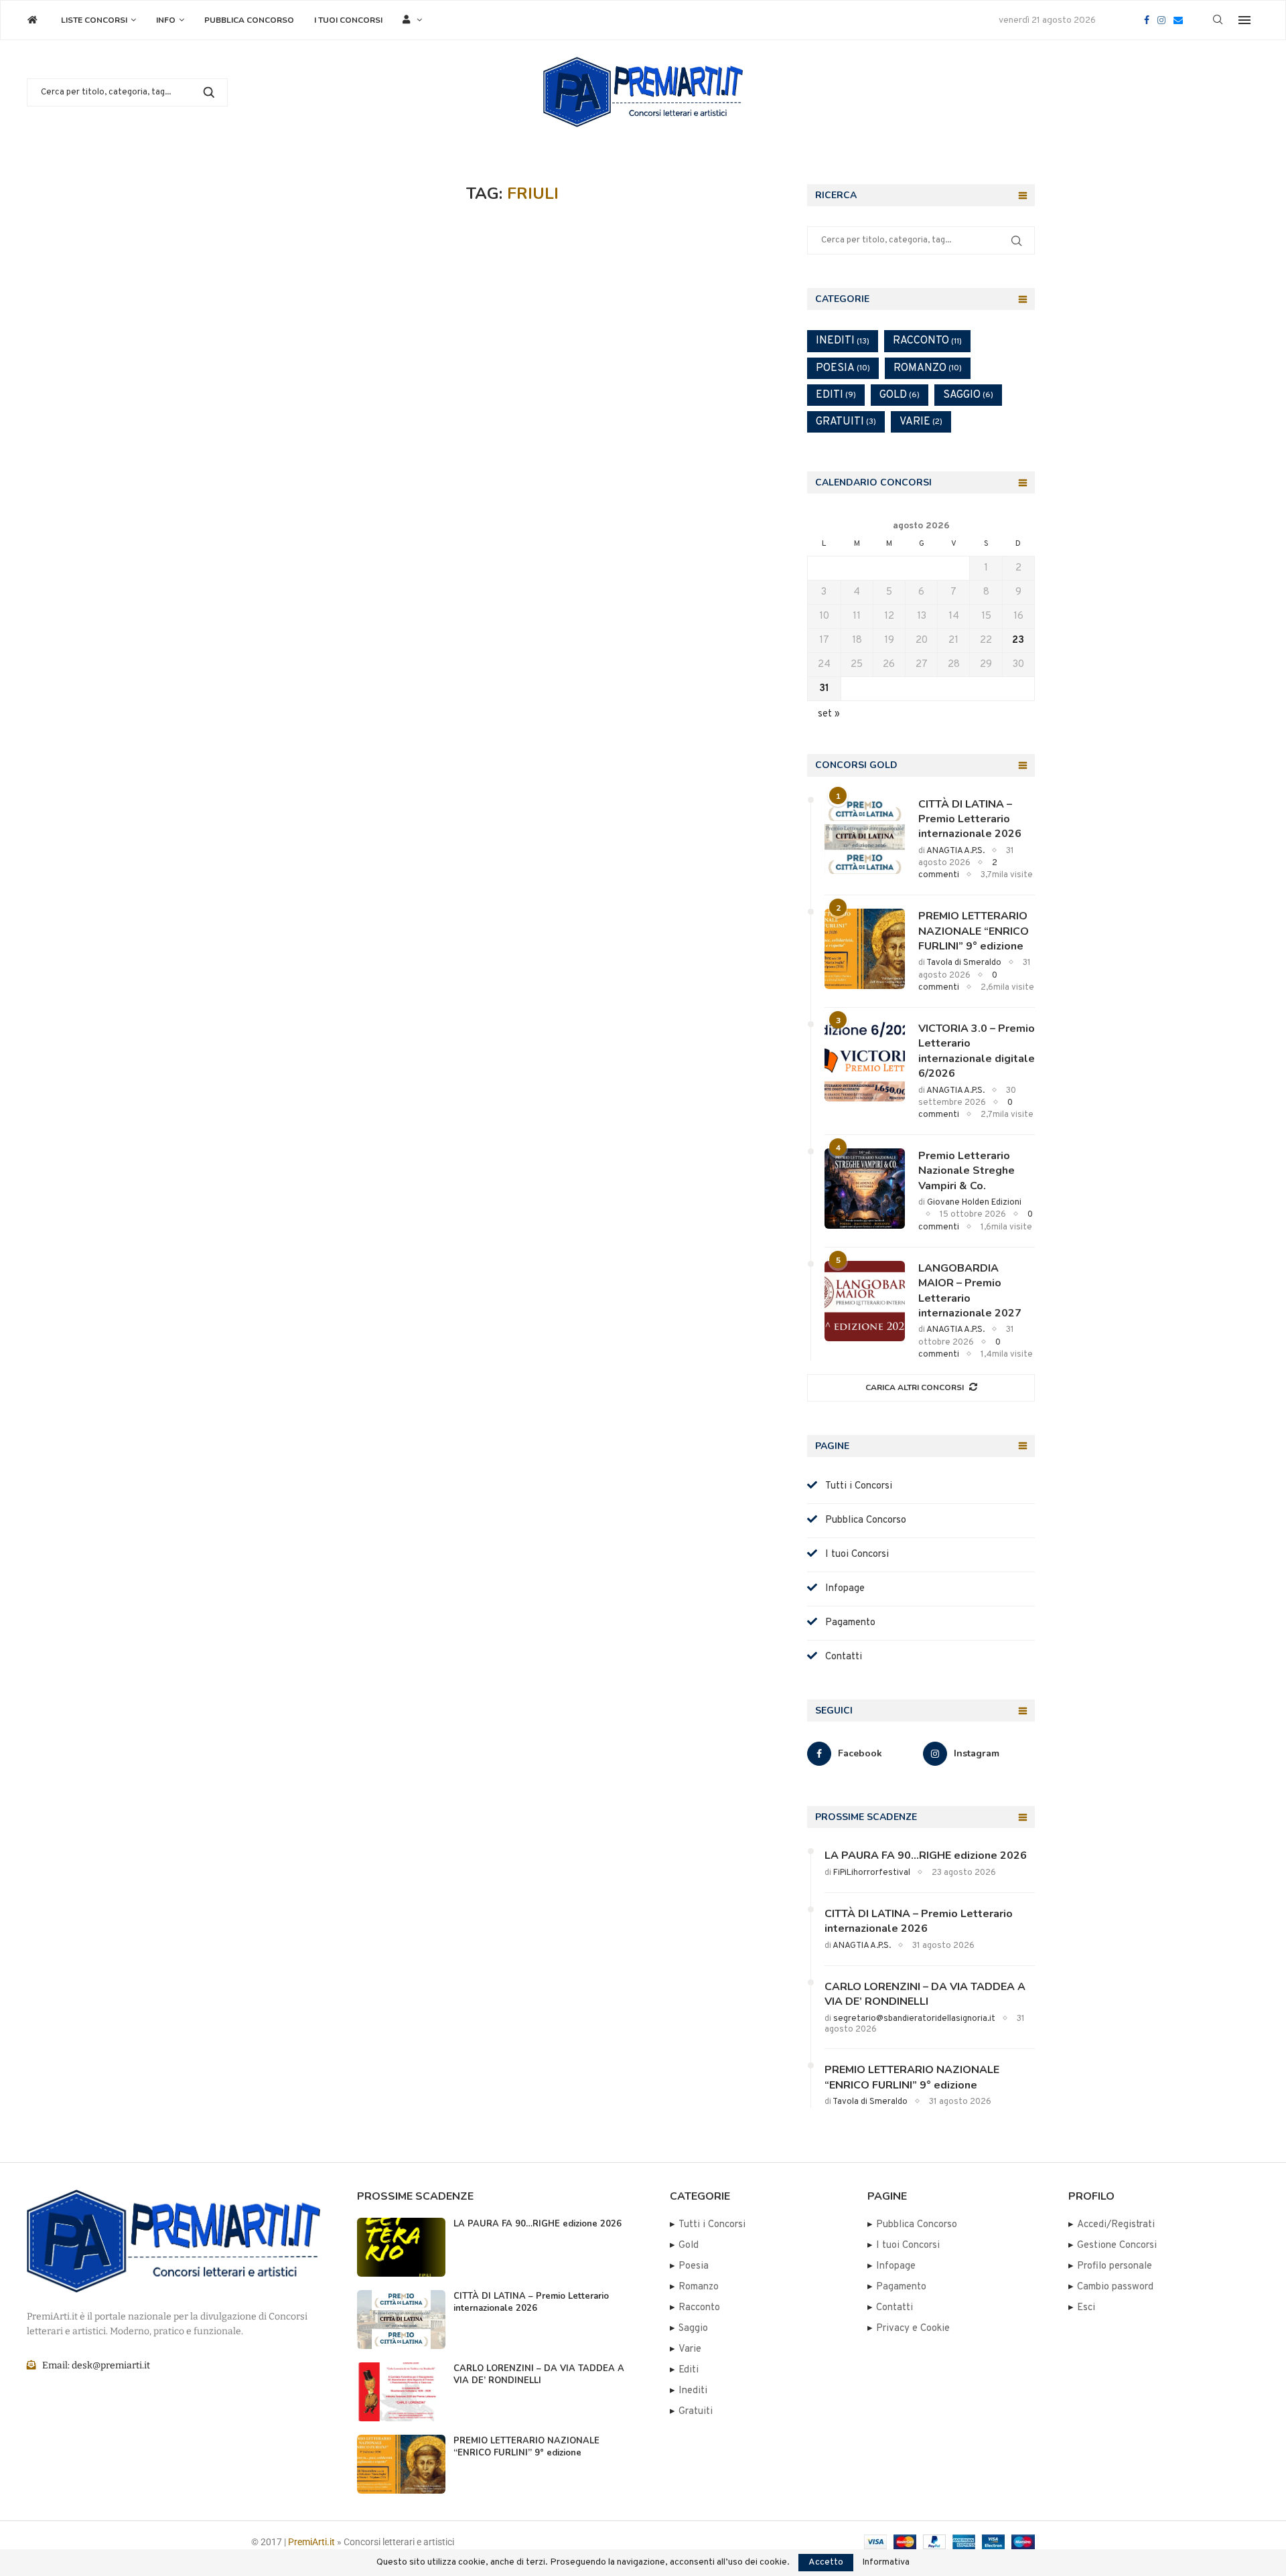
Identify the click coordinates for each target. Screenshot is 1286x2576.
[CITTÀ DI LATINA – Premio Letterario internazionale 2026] (865, 837)
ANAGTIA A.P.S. (955, 851)
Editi (836, 395)
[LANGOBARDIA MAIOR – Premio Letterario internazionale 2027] (865, 1301)
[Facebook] (1147, 20)
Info (166, 20)
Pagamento (846, 1623)
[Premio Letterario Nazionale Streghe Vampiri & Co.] (865, 1189)
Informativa (886, 2563)
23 (1018, 640)
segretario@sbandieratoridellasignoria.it (914, 2019)
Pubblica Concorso (249, 20)
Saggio (968, 395)
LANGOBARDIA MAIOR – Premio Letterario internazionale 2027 (970, 1291)
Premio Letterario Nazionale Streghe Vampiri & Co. (967, 1171)
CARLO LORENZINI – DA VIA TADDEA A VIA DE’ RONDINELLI (925, 1994)
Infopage (841, 1589)
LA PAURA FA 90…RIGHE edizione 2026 (926, 1855)
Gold (900, 395)
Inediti (843, 341)
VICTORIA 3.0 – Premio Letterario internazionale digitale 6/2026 (977, 1051)
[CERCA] (209, 92)
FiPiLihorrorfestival (872, 1873)
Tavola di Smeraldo (964, 963)
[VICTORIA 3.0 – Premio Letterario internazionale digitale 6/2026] (865, 1061)
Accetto (826, 2562)
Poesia (843, 368)
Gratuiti (846, 422)
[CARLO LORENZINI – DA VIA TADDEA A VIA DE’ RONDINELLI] (401, 2392)
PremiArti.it (311, 2542)
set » (829, 714)
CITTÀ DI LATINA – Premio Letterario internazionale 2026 (970, 819)
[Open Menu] (1244, 20)
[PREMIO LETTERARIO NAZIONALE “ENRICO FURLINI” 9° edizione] (865, 949)
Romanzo (928, 368)
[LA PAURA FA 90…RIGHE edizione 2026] (401, 2247)
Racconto (927, 341)
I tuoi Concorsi (348, 20)
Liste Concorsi (94, 20)
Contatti (840, 1657)
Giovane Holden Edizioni (974, 1203)
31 (824, 689)
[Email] (1178, 20)
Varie (921, 422)
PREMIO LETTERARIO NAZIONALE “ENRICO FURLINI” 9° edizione (974, 931)
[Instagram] (1161, 20)
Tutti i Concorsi (855, 1486)
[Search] (1218, 20)
